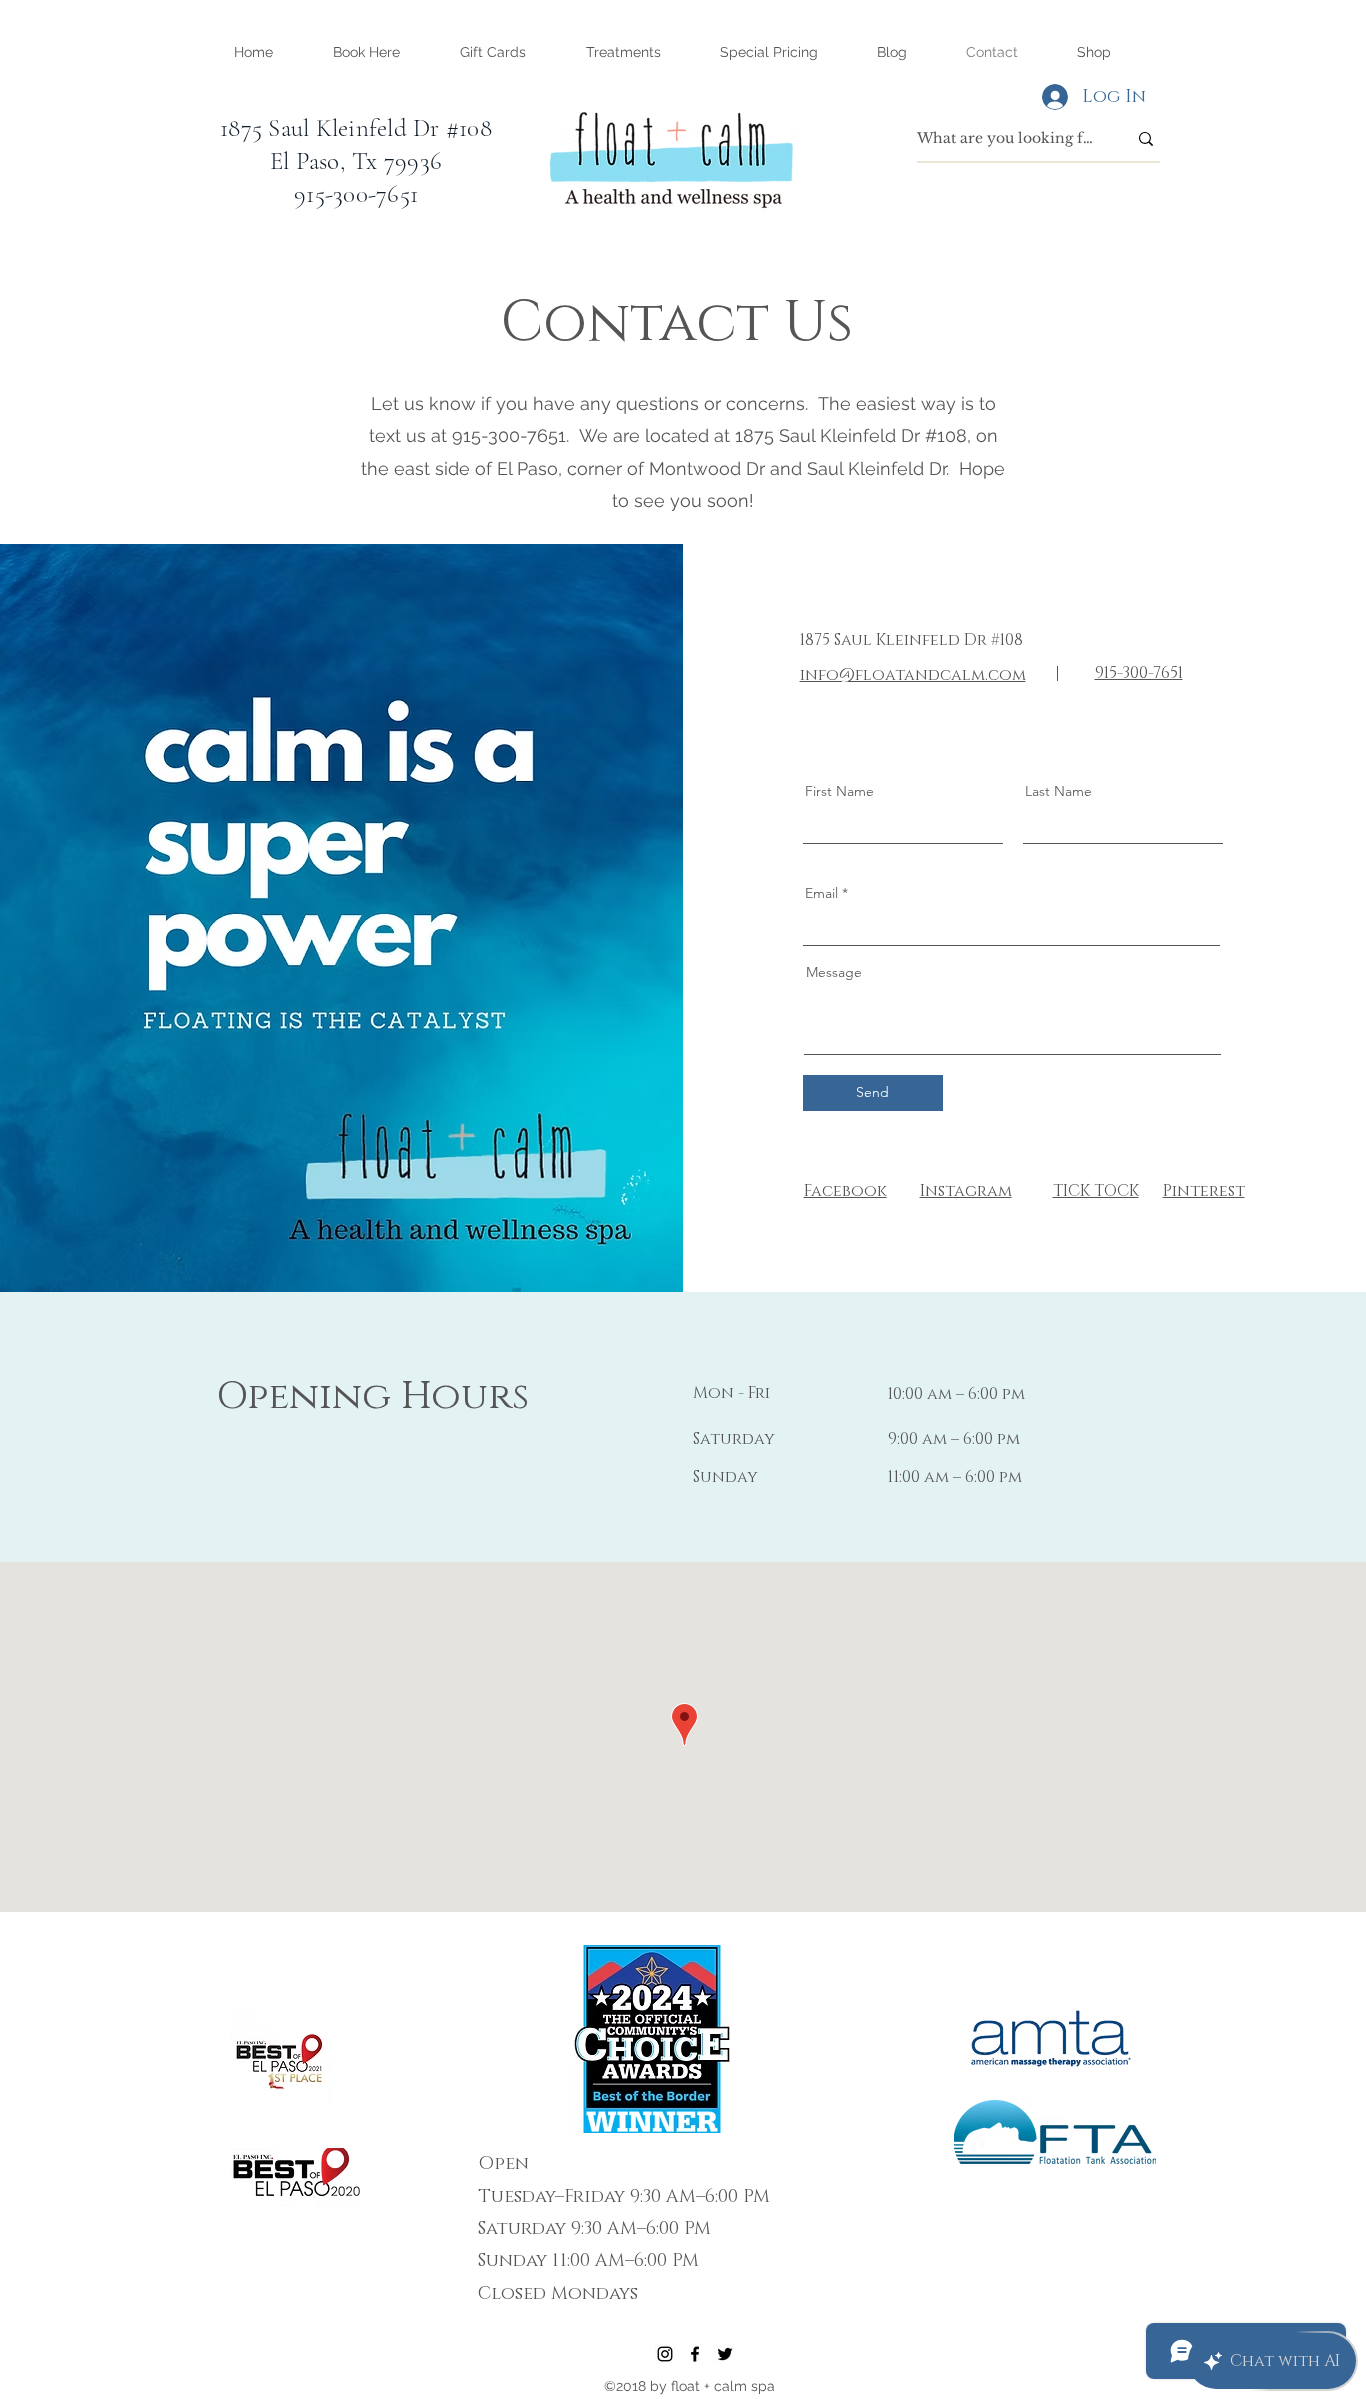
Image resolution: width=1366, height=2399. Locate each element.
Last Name (1058, 791)
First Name (839, 791)
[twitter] (725, 2354)
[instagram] (665, 2354)
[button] (623, 52)
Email (821, 893)
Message (834, 972)
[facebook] (695, 2354)
